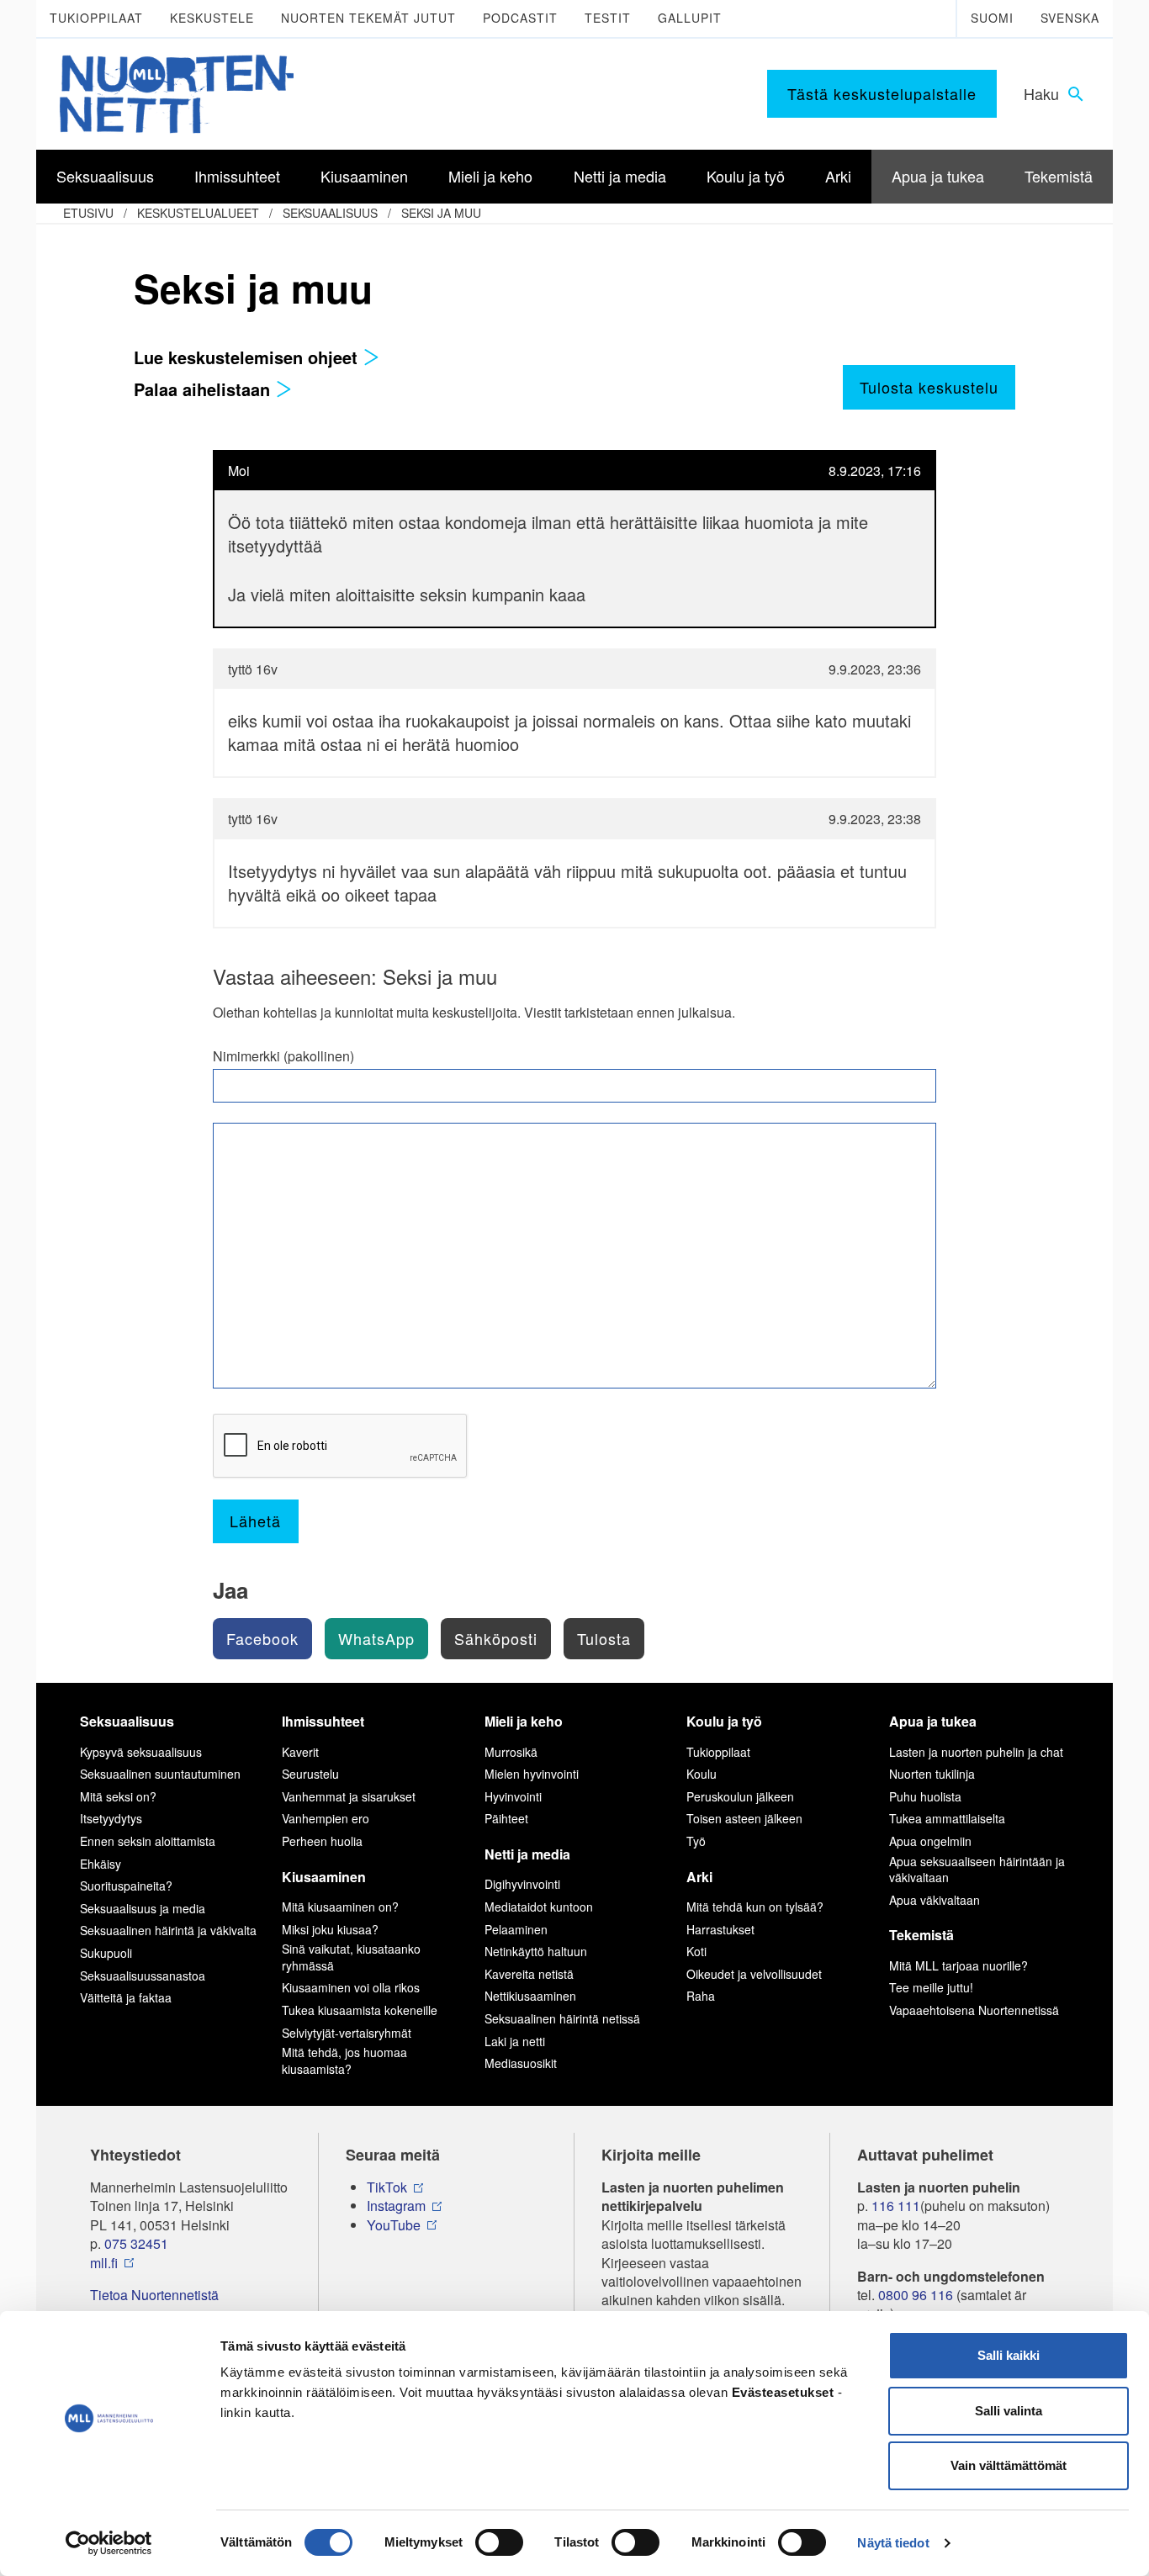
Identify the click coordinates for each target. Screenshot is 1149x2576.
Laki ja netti (515, 2041)
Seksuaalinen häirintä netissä (562, 2018)
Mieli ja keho (524, 1721)
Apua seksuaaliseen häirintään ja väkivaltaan (977, 1870)
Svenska (1070, 18)
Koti (696, 1951)
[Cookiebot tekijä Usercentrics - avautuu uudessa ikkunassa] (109, 2543)
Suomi (992, 18)
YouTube (394, 2225)
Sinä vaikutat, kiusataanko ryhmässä (351, 1957)
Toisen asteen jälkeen (744, 1818)
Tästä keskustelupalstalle (882, 93)
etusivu (88, 213)
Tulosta (604, 1638)
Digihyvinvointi (522, 1884)
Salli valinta (1009, 2411)
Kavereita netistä (529, 1974)
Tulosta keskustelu (929, 387)
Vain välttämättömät (1009, 2465)
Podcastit (520, 18)
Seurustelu (310, 1774)
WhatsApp (376, 1638)
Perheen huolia (322, 1841)
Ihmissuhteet (323, 1721)
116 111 (896, 2206)
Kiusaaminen (324, 1877)
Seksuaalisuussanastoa (143, 1976)
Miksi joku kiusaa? (330, 1929)
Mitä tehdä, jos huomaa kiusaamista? (344, 2060)
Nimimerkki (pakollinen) (283, 1056)
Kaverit (300, 1752)
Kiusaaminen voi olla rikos (351, 1987)
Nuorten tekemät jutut (368, 18)
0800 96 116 (916, 2295)
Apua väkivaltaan (935, 1900)
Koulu (702, 1774)
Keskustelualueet (198, 213)
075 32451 (136, 2244)
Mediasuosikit (521, 2063)
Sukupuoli (106, 1953)
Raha (701, 1996)
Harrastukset (720, 1929)
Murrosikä (511, 1752)
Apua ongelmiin (930, 1841)
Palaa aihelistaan (204, 389)
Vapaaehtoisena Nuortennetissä (974, 2010)
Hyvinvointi (513, 1796)
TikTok (387, 2187)
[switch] (499, 2542)
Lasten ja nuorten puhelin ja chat (976, 1752)
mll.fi (104, 2263)
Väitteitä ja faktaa (126, 1997)
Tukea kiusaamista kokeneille (360, 2010)
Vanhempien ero (326, 1818)
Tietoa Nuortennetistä (154, 2295)
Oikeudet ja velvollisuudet (754, 1974)
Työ (696, 1841)
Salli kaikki (1009, 2355)
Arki (699, 1877)
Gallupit (690, 18)
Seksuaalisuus (330, 213)
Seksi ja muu (441, 213)
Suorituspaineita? (126, 1886)
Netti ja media (527, 1854)
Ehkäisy (101, 1864)
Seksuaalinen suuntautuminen (160, 1774)
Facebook (262, 1638)
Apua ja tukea (933, 1721)
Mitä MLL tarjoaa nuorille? (958, 1965)
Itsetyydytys (111, 1818)
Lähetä (255, 1521)
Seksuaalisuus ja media (143, 1908)
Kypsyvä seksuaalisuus (141, 1752)
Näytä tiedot (893, 2543)
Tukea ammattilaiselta (947, 1818)
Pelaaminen (516, 1929)
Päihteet (506, 1818)
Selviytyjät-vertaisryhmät (347, 2033)
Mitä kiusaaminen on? (340, 1907)
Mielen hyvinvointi (532, 1774)
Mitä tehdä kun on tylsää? (755, 1907)
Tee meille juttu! (931, 1987)
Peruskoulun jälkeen (740, 1796)
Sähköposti (496, 1638)
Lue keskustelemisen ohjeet (248, 357)
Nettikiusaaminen (530, 1996)
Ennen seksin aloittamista (148, 1841)
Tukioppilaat (96, 18)
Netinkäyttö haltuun (536, 1951)
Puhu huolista (925, 1796)
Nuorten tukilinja (932, 1774)
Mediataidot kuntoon (539, 1907)
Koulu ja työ (724, 1721)
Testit (608, 18)
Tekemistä (921, 1935)
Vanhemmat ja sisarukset (349, 1796)
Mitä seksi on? (118, 1796)
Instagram (396, 2206)
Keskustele (212, 18)
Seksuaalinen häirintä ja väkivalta (168, 1930)
